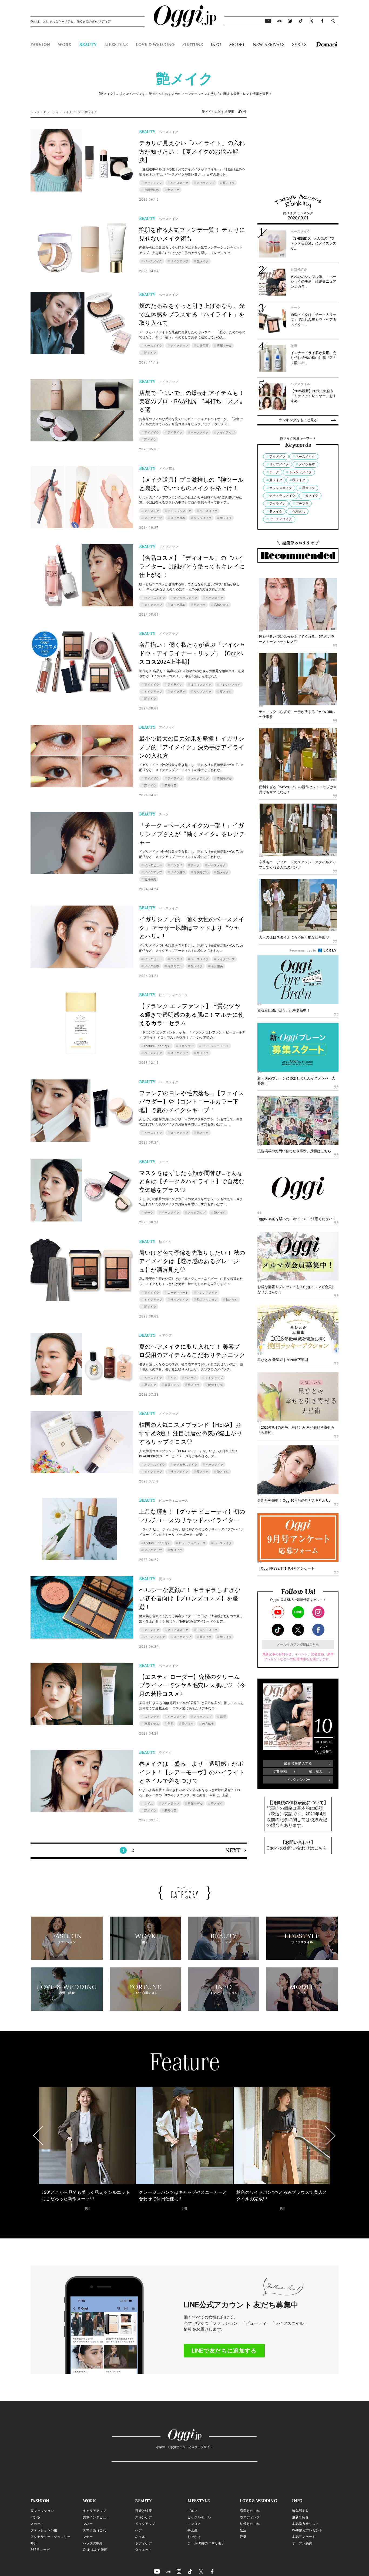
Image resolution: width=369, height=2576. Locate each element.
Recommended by (303, 951)
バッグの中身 (93, 2543)
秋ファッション (207, 1300)
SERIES (299, 44)
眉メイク (308, 488)
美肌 (170, 1724)
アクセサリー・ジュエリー (51, 2537)
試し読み (316, 1771)
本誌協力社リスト (305, 2524)
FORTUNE (192, 44)
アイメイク (152, 433)
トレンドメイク (230, 685)
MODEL (237, 44)
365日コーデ (40, 2550)
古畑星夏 (203, 346)
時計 (34, 2543)
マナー (88, 2537)
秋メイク (232, 1300)
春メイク (217, 1804)
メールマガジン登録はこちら (298, 1644)
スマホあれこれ (95, 2530)
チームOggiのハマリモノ (206, 2543)
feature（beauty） (157, 1046)
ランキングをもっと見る (298, 420)
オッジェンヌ (153, 183)
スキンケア (186, 1046)
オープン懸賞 (302, 2543)
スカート (37, 2524)
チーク (195, 865)
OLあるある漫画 (95, 2550)
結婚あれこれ (250, 2524)
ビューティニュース (215, 1046)
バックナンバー (298, 1780)
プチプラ (302, 504)
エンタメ (176, 865)
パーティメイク (155, 1637)
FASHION (40, 44)
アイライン (175, 433)
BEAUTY (88, 44)
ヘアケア (191, 1378)
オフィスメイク (155, 598)
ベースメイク (179, 183)
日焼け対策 (143, 2511)
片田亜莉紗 (152, 190)
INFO (216, 44)
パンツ (36, 2517)
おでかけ (194, 2537)
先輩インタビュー (96, 2517)
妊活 (243, 2530)
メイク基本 (178, 518)
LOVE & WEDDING (155, 44)
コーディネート (178, 1293)
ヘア (173, 1378)
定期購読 (280, 1771)
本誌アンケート (304, 2537)
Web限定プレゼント (307, 2530)
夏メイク (229, 183)
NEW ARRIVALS (269, 44)
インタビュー (153, 865)
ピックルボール (199, 2517)
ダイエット (143, 2550)
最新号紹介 (300, 2517)
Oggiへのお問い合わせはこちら (297, 1848)
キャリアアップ (95, 2511)
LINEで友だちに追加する (224, 2351)
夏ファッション (42, 2511)
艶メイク (173, 190)
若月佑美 (170, 786)
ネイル (149, 1804)
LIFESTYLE (116, 44)
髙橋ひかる (221, 605)
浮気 (243, 2537)
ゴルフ (192, 2511)
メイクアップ (72, 112)
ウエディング (250, 2517)
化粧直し (299, 511)
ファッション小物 (44, 2530)
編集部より (300, 2511)
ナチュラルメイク (179, 511)
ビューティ (51, 112)
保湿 (223, 1717)
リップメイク (203, 518)
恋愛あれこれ (250, 2511)
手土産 (192, 2530)
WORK (65, 44)
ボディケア (143, 2543)
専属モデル (224, 346)
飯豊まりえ (215, 1385)
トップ (35, 112)
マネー (88, 2524)
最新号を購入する (298, 1763)
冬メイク (276, 511)
